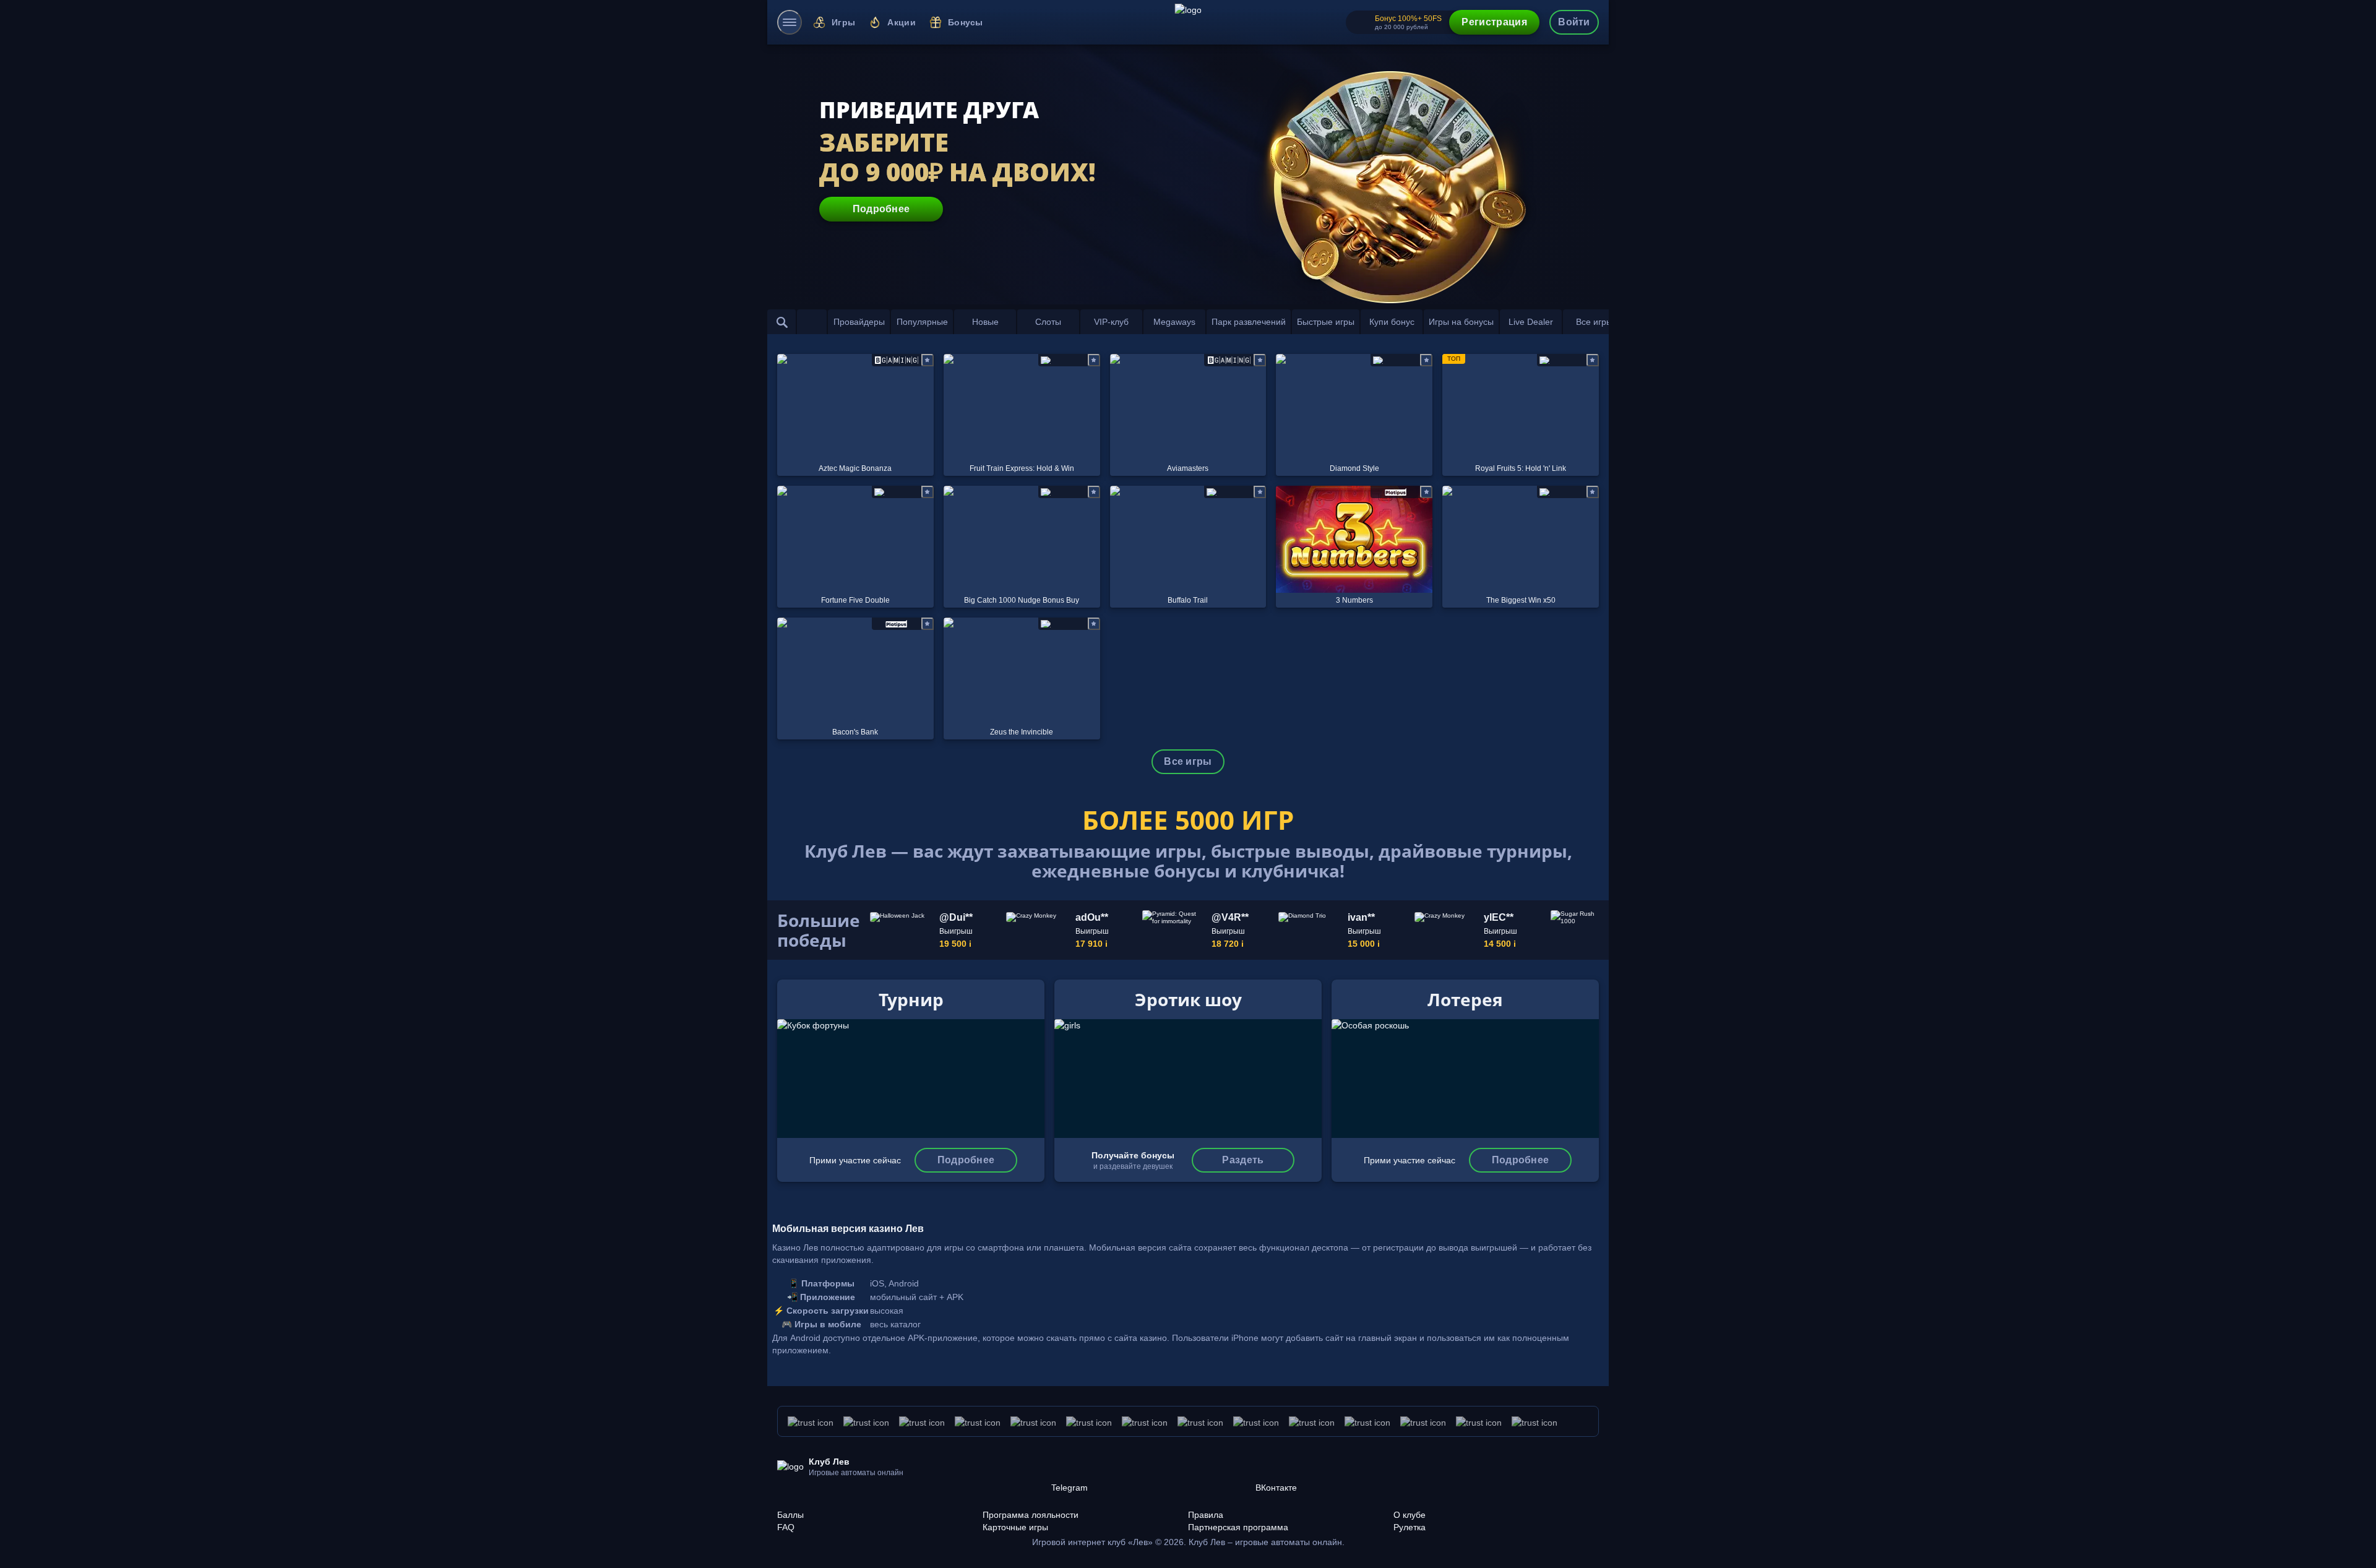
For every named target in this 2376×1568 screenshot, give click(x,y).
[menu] (790, 22)
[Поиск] (782, 322)
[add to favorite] (928, 360)
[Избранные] (812, 322)
